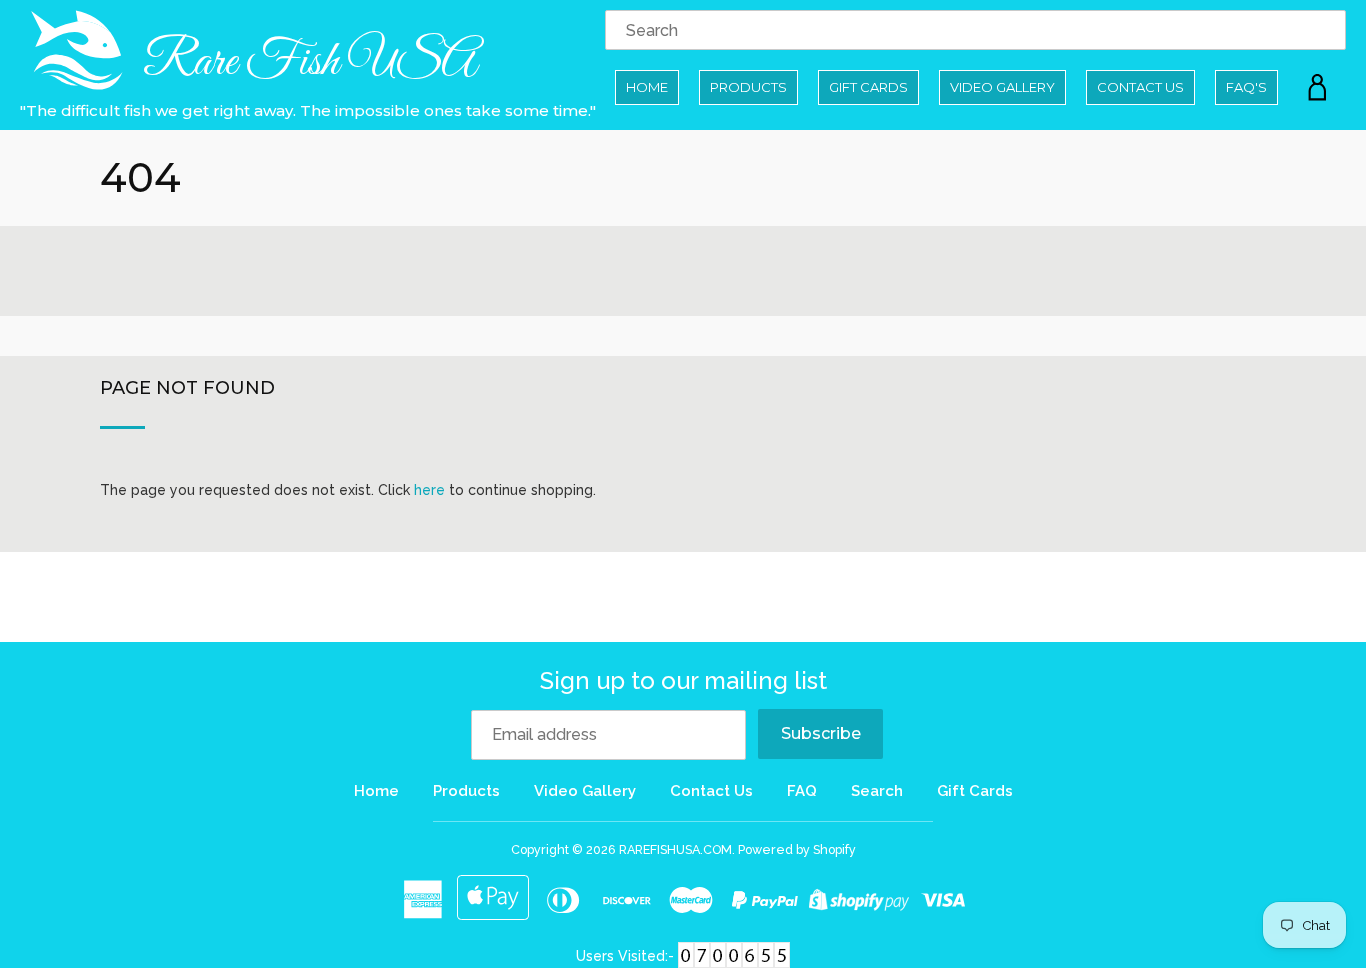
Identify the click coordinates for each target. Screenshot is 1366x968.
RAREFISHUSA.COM (675, 849)
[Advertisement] (683, 271)
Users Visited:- (627, 956)
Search (877, 791)
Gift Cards (868, 87)
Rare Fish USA (305, 62)
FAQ (802, 791)
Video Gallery (1002, 87)
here (429, 490)
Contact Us (1140, 87)
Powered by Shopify (797, 849)
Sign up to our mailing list (683, 680)
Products (748, 87)
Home (647, 87)
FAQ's (1246, 87)
